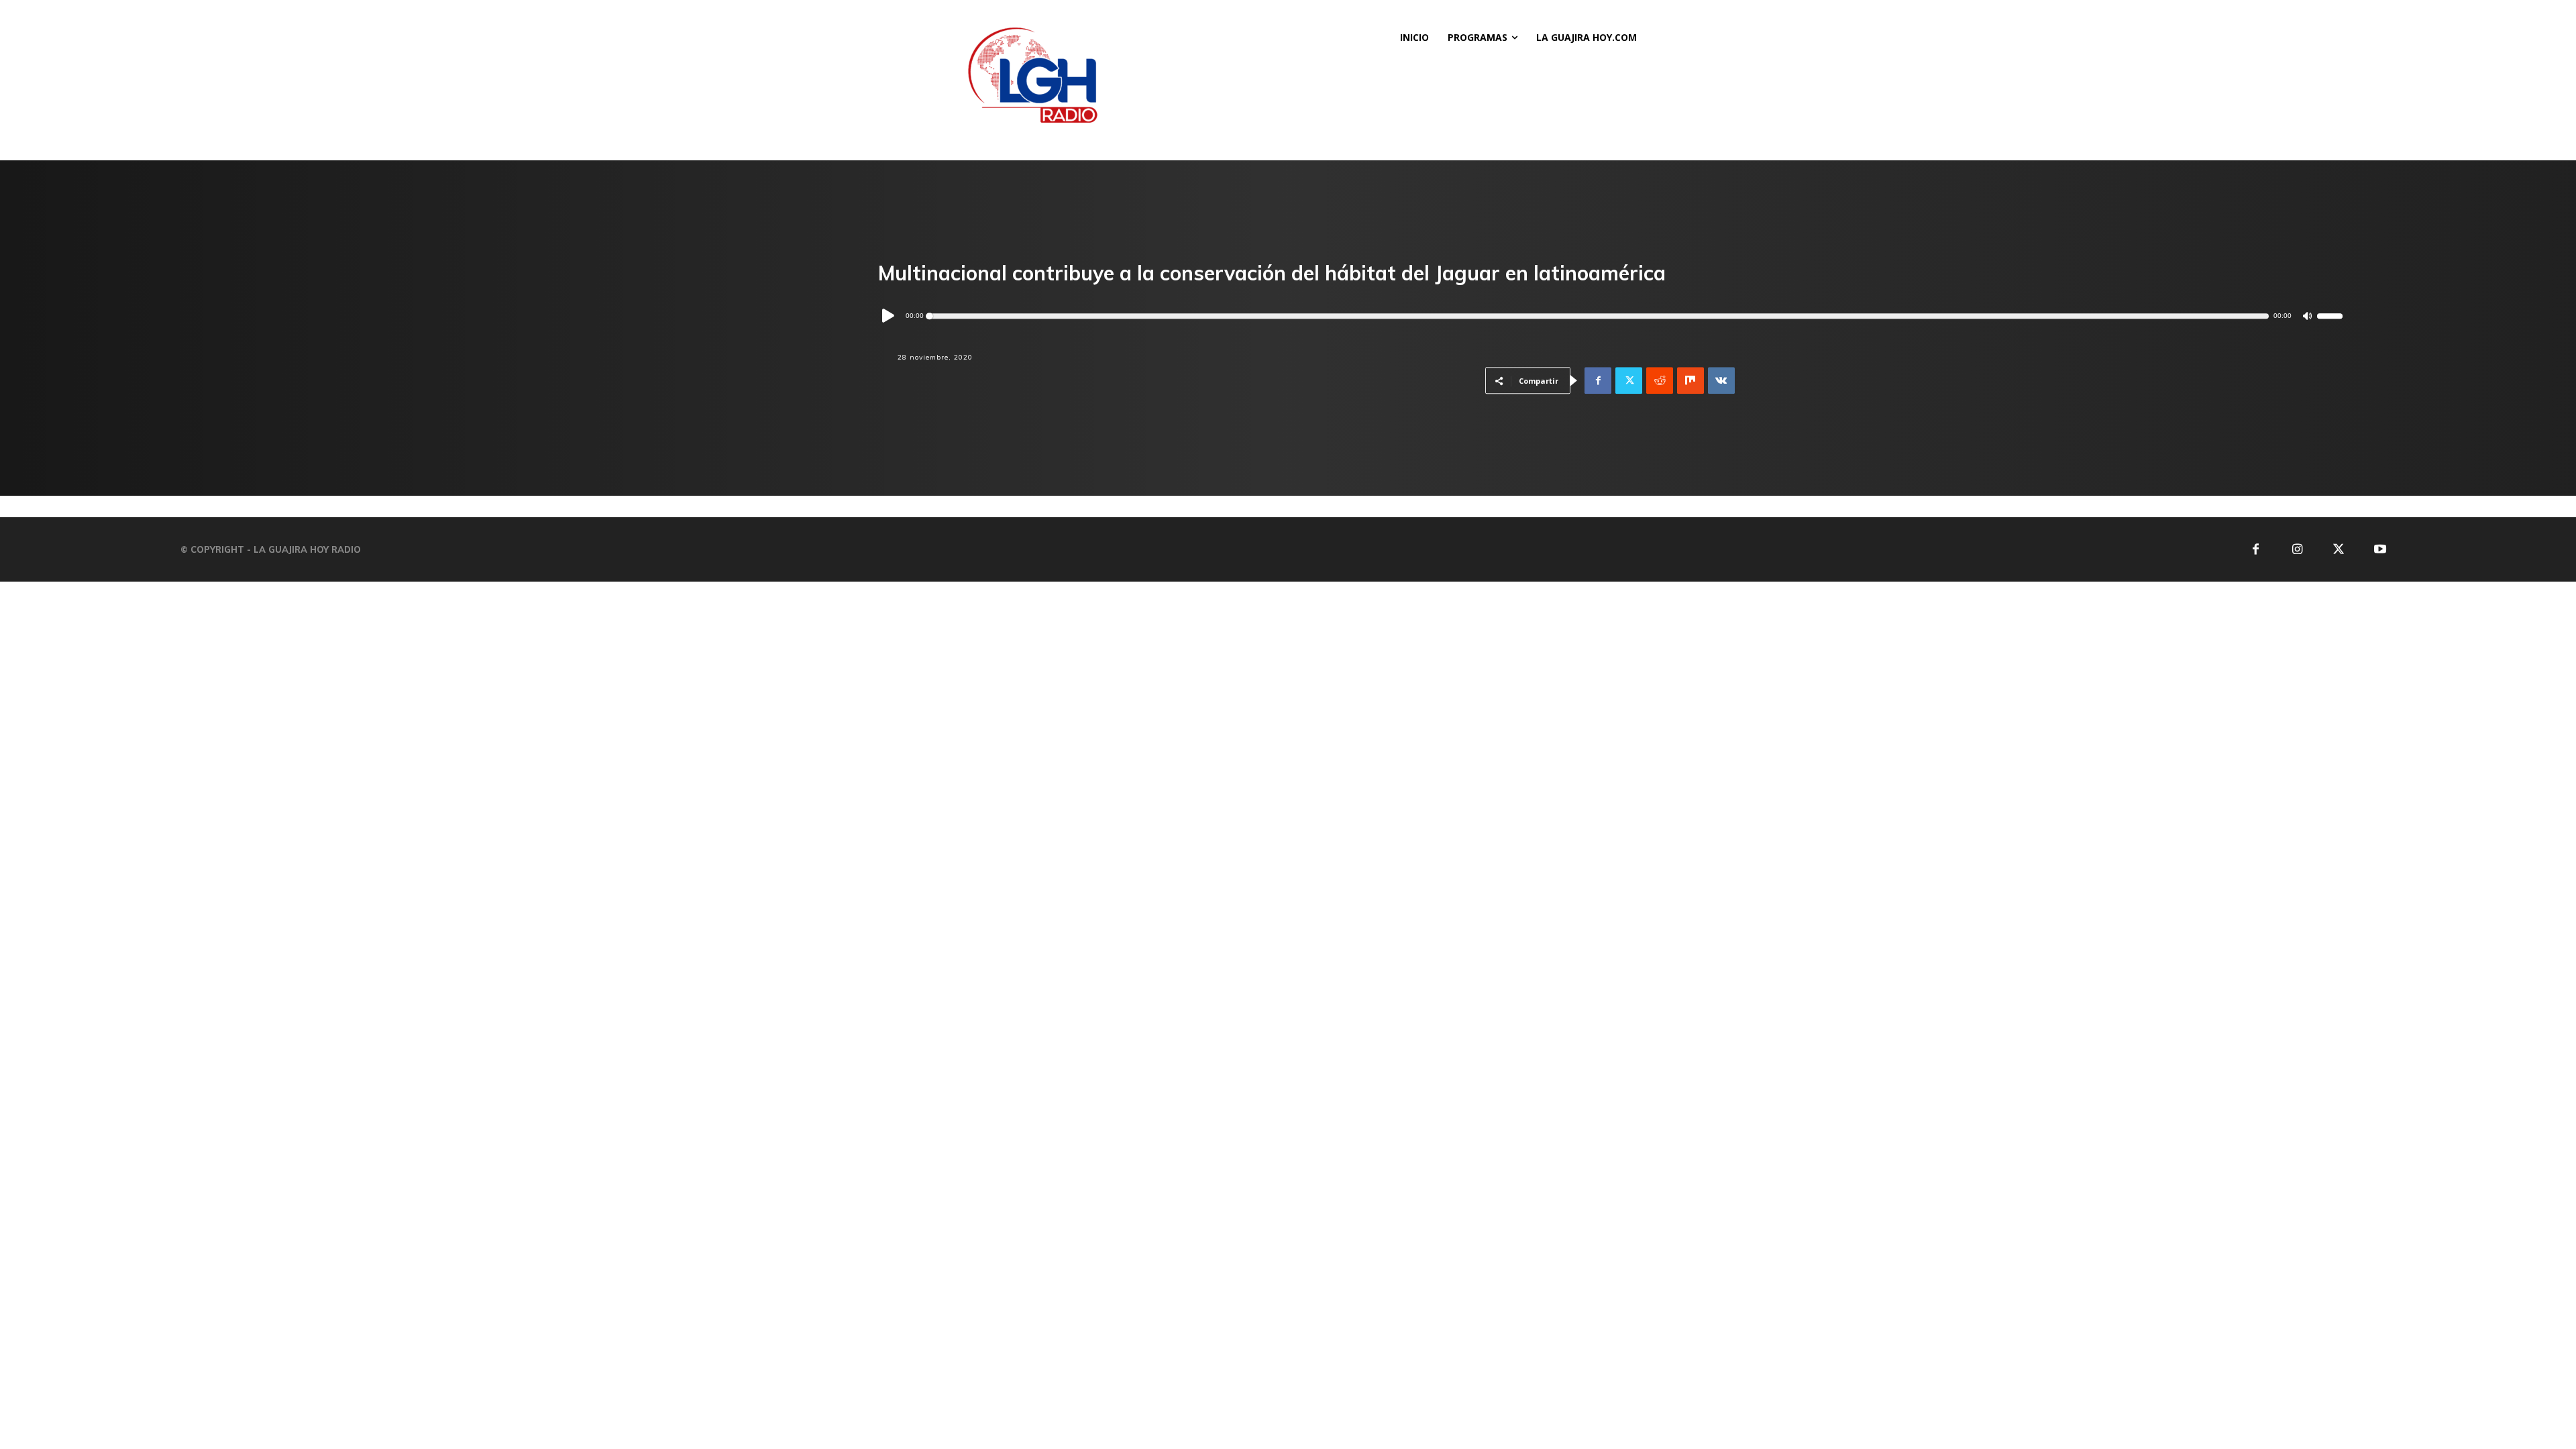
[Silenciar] (2307, 316)
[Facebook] (1598, 381)
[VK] (1721, 381)
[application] (1610, 316)
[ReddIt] (1660, 381)
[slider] (2330, 317)
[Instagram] (2297, 550)
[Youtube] (2380, 550)
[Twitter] (1629, 381)
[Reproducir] (889, 317)
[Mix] (1690, 381)
